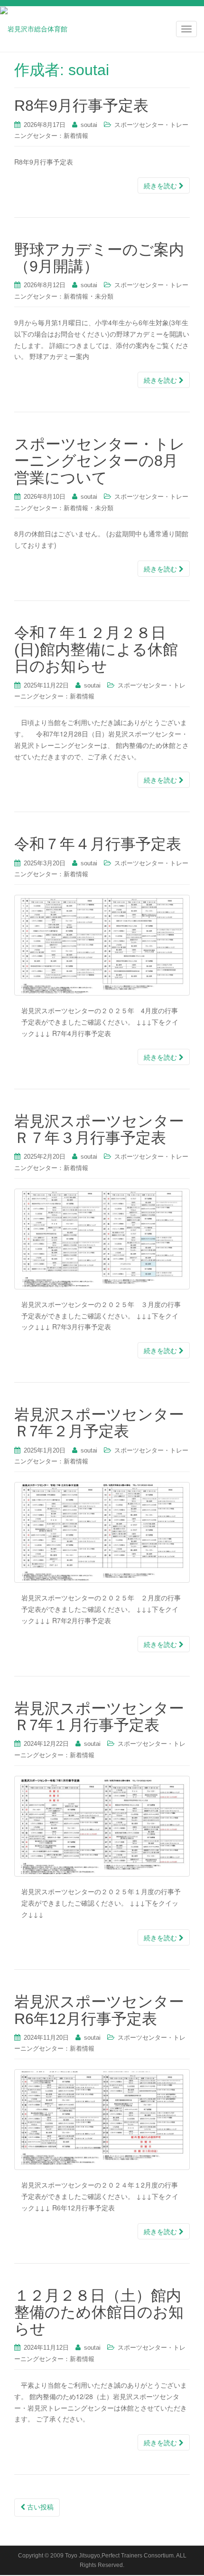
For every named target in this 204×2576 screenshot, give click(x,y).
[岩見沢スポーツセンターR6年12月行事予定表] (102, 2120)
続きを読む (161, 185)
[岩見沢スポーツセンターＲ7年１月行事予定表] (102, 1826)
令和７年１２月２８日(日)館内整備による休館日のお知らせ (96, 649)
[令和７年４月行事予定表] (102, 945)
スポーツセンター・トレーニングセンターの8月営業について (100, 461)
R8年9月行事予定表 (81, 106)
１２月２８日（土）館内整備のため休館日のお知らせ (99, 2312)
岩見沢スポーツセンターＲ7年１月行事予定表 (99, 1717)
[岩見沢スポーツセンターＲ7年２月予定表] (102, 1532)
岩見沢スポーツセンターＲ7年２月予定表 (99, 1423)
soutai (89, 125)
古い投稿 (39, 2507)
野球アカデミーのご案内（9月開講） (99, 258)
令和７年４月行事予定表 (98, 844)
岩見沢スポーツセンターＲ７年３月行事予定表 (99, 1129)
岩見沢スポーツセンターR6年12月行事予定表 (99, 2010)
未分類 (104, 296)
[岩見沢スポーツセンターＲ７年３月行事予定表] (102, 1239)
